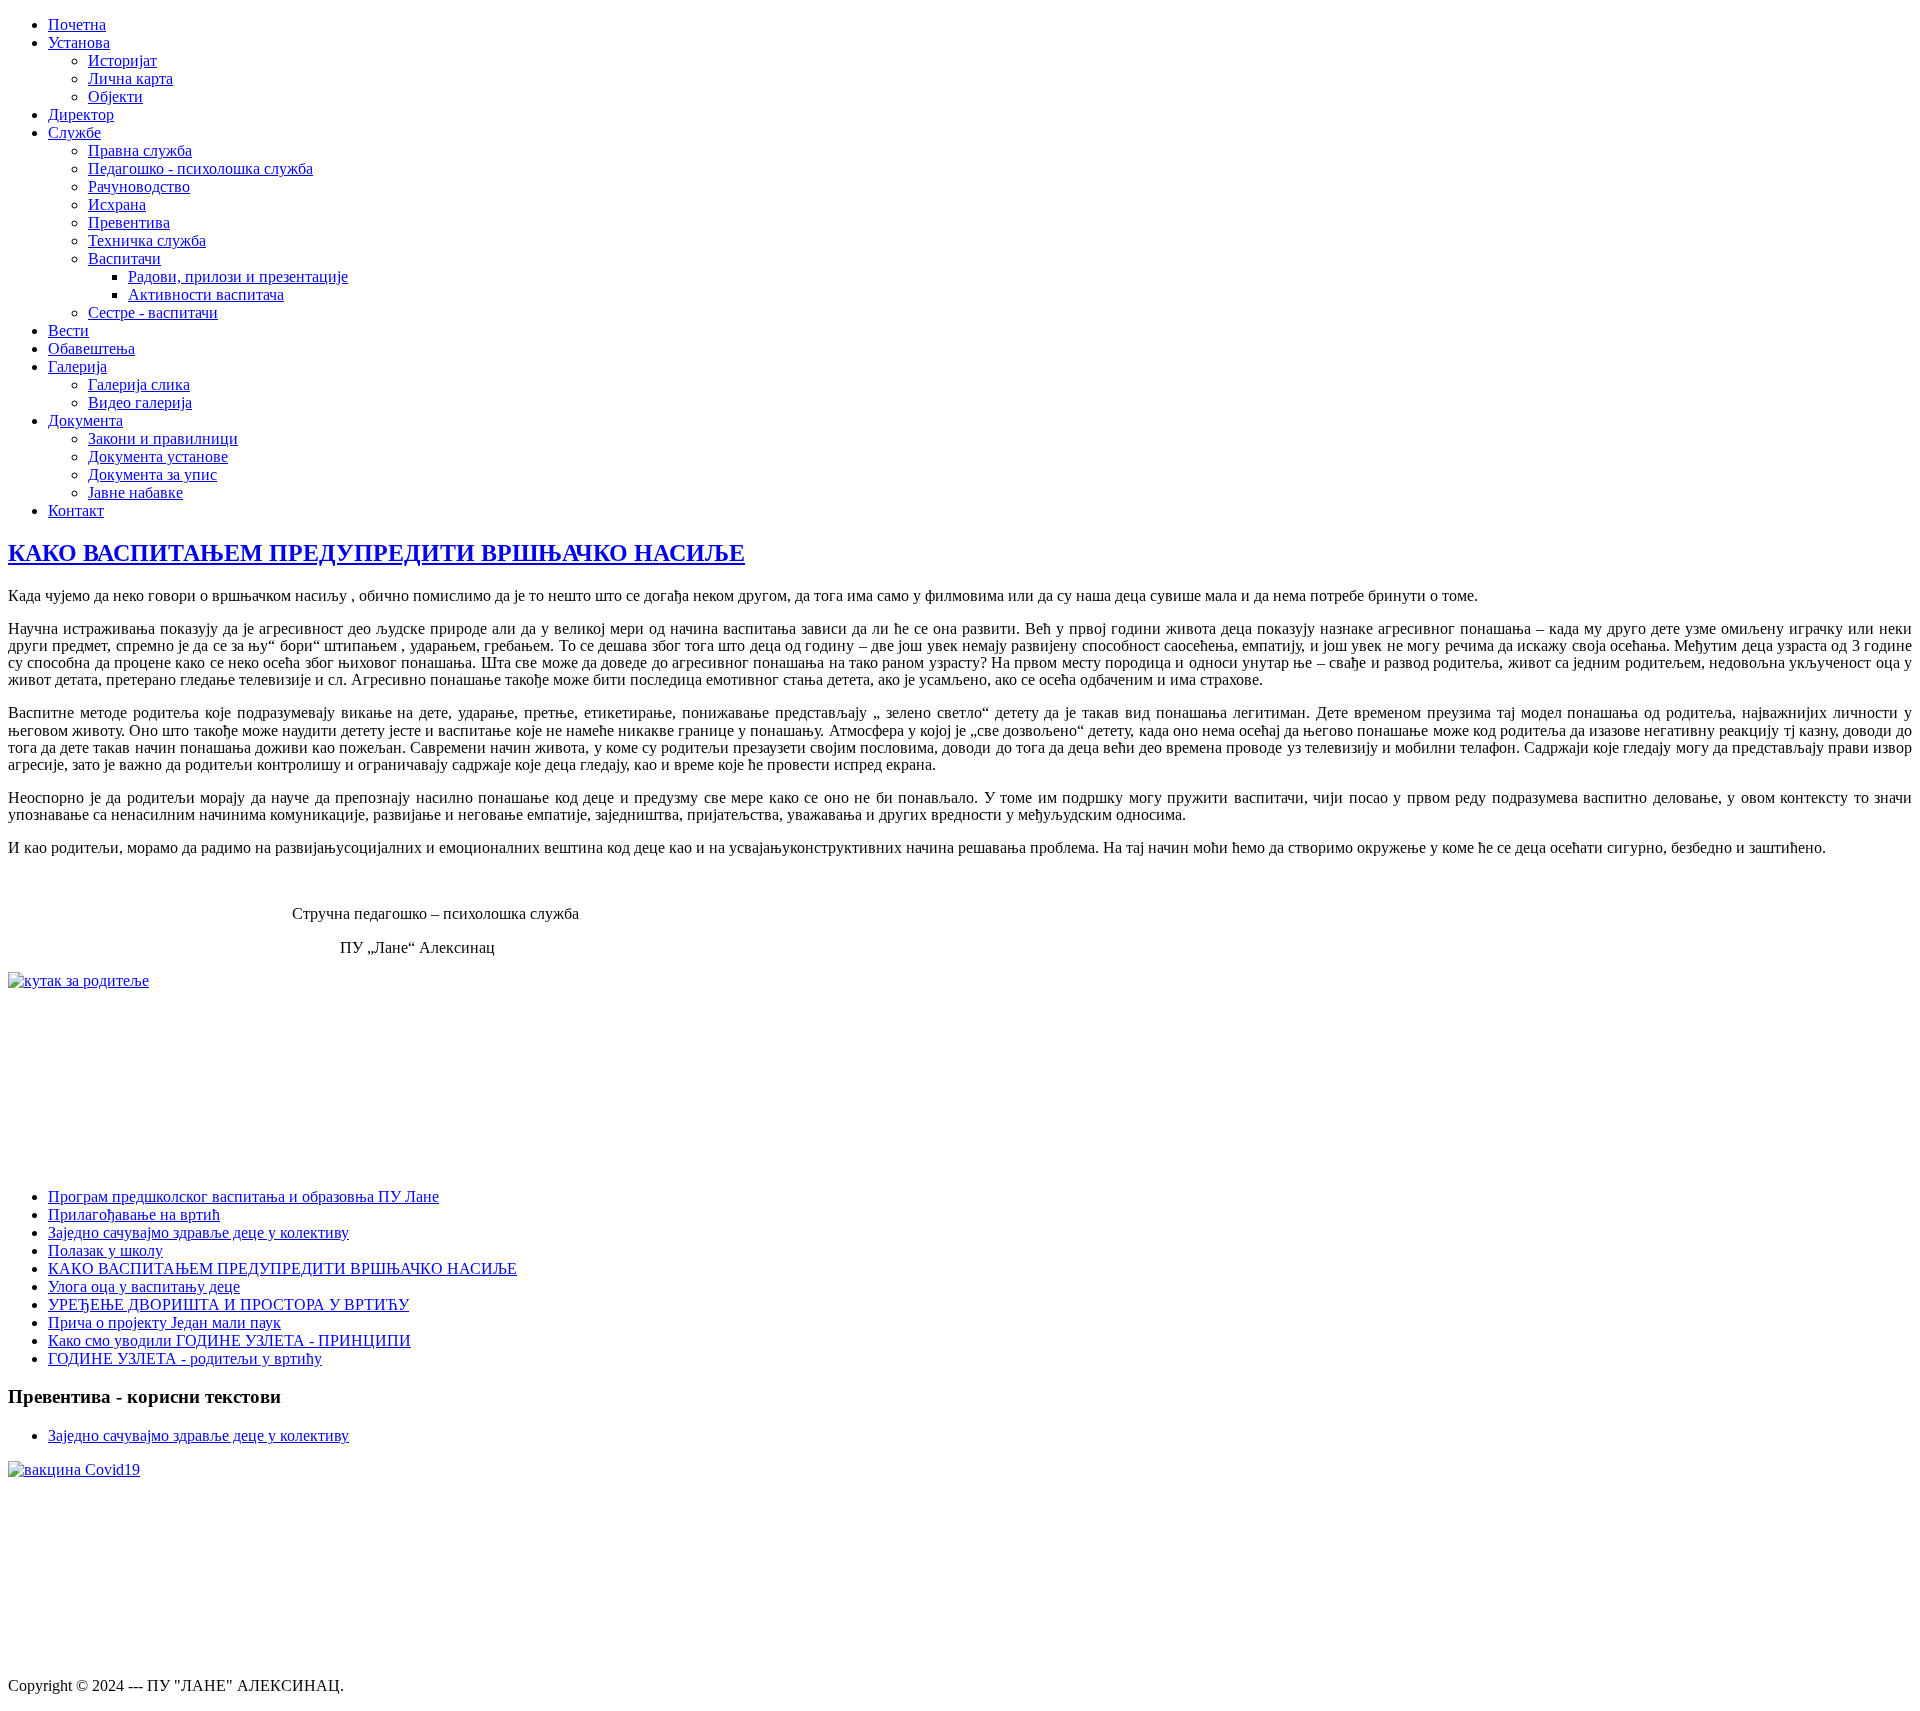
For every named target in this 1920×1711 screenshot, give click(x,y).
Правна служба (140, 150)
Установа (79, 42)
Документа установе (158, 456)
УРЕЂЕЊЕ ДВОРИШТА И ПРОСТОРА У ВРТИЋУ (228, 1304)
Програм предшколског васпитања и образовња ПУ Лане (243, 1196)
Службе (74, 132)
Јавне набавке (135, 492)
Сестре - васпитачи (153, 312)
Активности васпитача (206, 294)
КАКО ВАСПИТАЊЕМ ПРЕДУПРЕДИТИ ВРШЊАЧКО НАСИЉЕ (376, 553)
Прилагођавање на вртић (134, 1214)
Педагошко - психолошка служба (200, 168)
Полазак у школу (105, 1250)
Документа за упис (152, 474)
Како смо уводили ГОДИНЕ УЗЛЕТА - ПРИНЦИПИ (229, 1340)
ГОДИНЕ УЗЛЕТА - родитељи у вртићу (185, 1358)
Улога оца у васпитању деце (144, 1286)
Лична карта (130, 78)
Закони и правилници (163, 438)
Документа (85, 420)
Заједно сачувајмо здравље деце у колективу (198, 1232)
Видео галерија (140, 402)
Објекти (115, 96)
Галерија (77, 366)
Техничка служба (147, 240)
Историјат (122, 60)
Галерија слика (139, 384)
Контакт (76, 510)
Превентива (129, 222)
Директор (81, 114)
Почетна (77, 24)
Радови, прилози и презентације (238, 276)
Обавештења (91, 348)
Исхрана (117, 204)
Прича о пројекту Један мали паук (164, 1322)
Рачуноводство (139, 186)
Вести (68, 330)
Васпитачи (124, 258)
